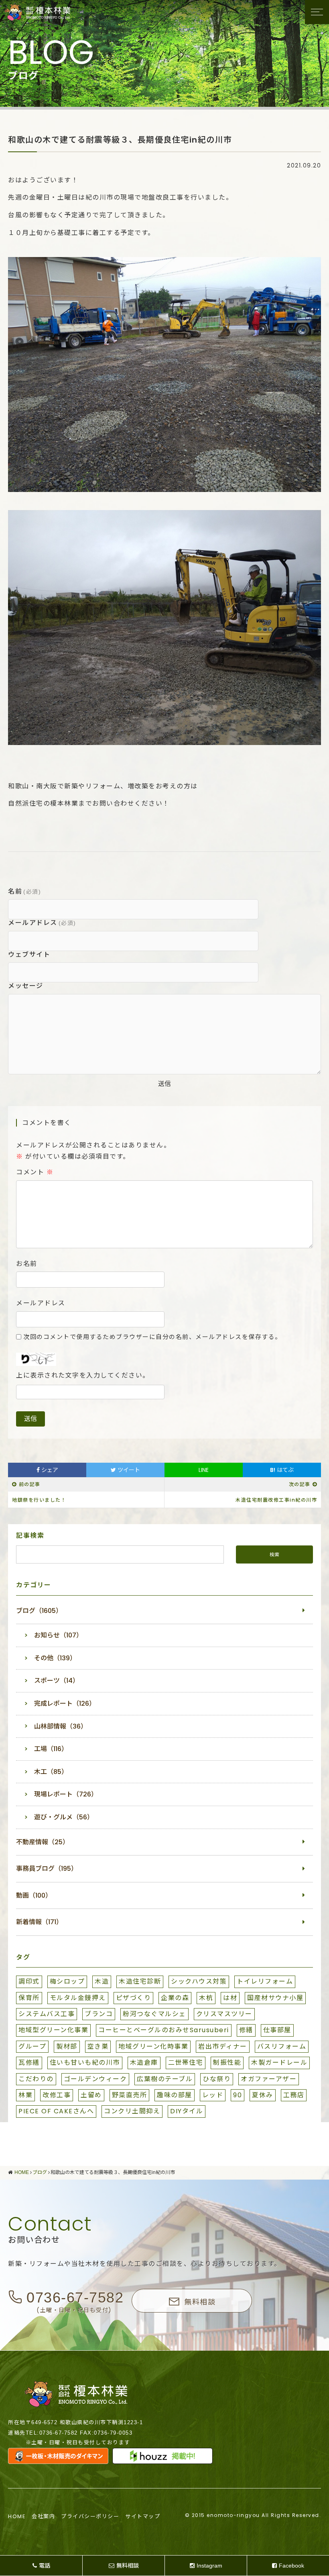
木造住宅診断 (140, 1981)
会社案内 (43, 2516)
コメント (35, 1172)
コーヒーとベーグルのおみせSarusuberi (164, 2030)
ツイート (128, 1470)
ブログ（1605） (39, 1611)
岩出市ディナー (223, 2046)
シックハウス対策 (199, 1981)
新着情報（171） (39, 1922)
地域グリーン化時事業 (153, 2046)
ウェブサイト (29, 954)
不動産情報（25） (43, 1842)
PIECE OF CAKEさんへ (56, 2111)
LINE (204, 1470)
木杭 (206, 1998)
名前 (24, 891)
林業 (25, 2095)
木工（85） (51, 1772)
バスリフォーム (282, 2046)
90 (238, 2095)
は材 (230, 1998)
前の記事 (30, 1484)
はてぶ (282, 1470)
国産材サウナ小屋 (275, 1998)
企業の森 (175, 1998)
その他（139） (55, 1658)
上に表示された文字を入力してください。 (83, 1376)
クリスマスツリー (224, 2014)
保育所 (29, 1998)
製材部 (67, 2046)
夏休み (263, 2095)
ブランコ (99, 2014)
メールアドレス (42, 923)
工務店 (294, 2095)
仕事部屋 (277, 2030)
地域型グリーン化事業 (53, 2030)
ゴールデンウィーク (95, 2079)
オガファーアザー (269, 2079)
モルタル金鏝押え (78, 1998)
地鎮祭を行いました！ (39, 1500)
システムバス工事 (47, 2014)
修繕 (246, 2030)
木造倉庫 (144, 2063)
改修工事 (57, 2095)
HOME (17, 2516)
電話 (45, 2566)
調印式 (29, 1981)
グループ (32, 2046)
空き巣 (98, 2046)
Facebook (291, 2566)
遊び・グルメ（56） (64, 1817)
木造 (102, 1981)
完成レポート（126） (65, 1703)
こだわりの (36, 2079)
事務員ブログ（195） (47, 1869)
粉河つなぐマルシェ (154, 2014)
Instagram (209, 2566)
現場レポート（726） (66, 1794)
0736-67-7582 (75, 2297)
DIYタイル (187, 2111)
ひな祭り (217, 2079)
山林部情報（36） (61, 1726)
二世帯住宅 (186, 2063)
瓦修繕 (29, 2063)
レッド (213, 2095)
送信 (164, 1084)
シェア (49, 1470)
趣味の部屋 (175, 2095)
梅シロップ (67, 1981)
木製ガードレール (279, 2063)
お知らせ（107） (58, 1635)
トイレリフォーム (265, 1981)
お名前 (27, 1264)
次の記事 (300, 1484)
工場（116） (51, 1749)
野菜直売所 (130, 2095)
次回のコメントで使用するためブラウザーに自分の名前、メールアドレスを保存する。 (152, 1337)
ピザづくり (134, 1998)
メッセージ (26, 986)
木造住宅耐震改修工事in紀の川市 (276, 1500)
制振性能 (227, 2063)
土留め (91, 2095)
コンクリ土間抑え (132, 2111)
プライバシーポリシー (90, 2516)
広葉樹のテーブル (165, 2079)
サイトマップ (143, 2516)
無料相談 (200, 2301)
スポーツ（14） (57, 1681)
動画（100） (34, 1895)
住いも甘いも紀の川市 (85, 2063)
